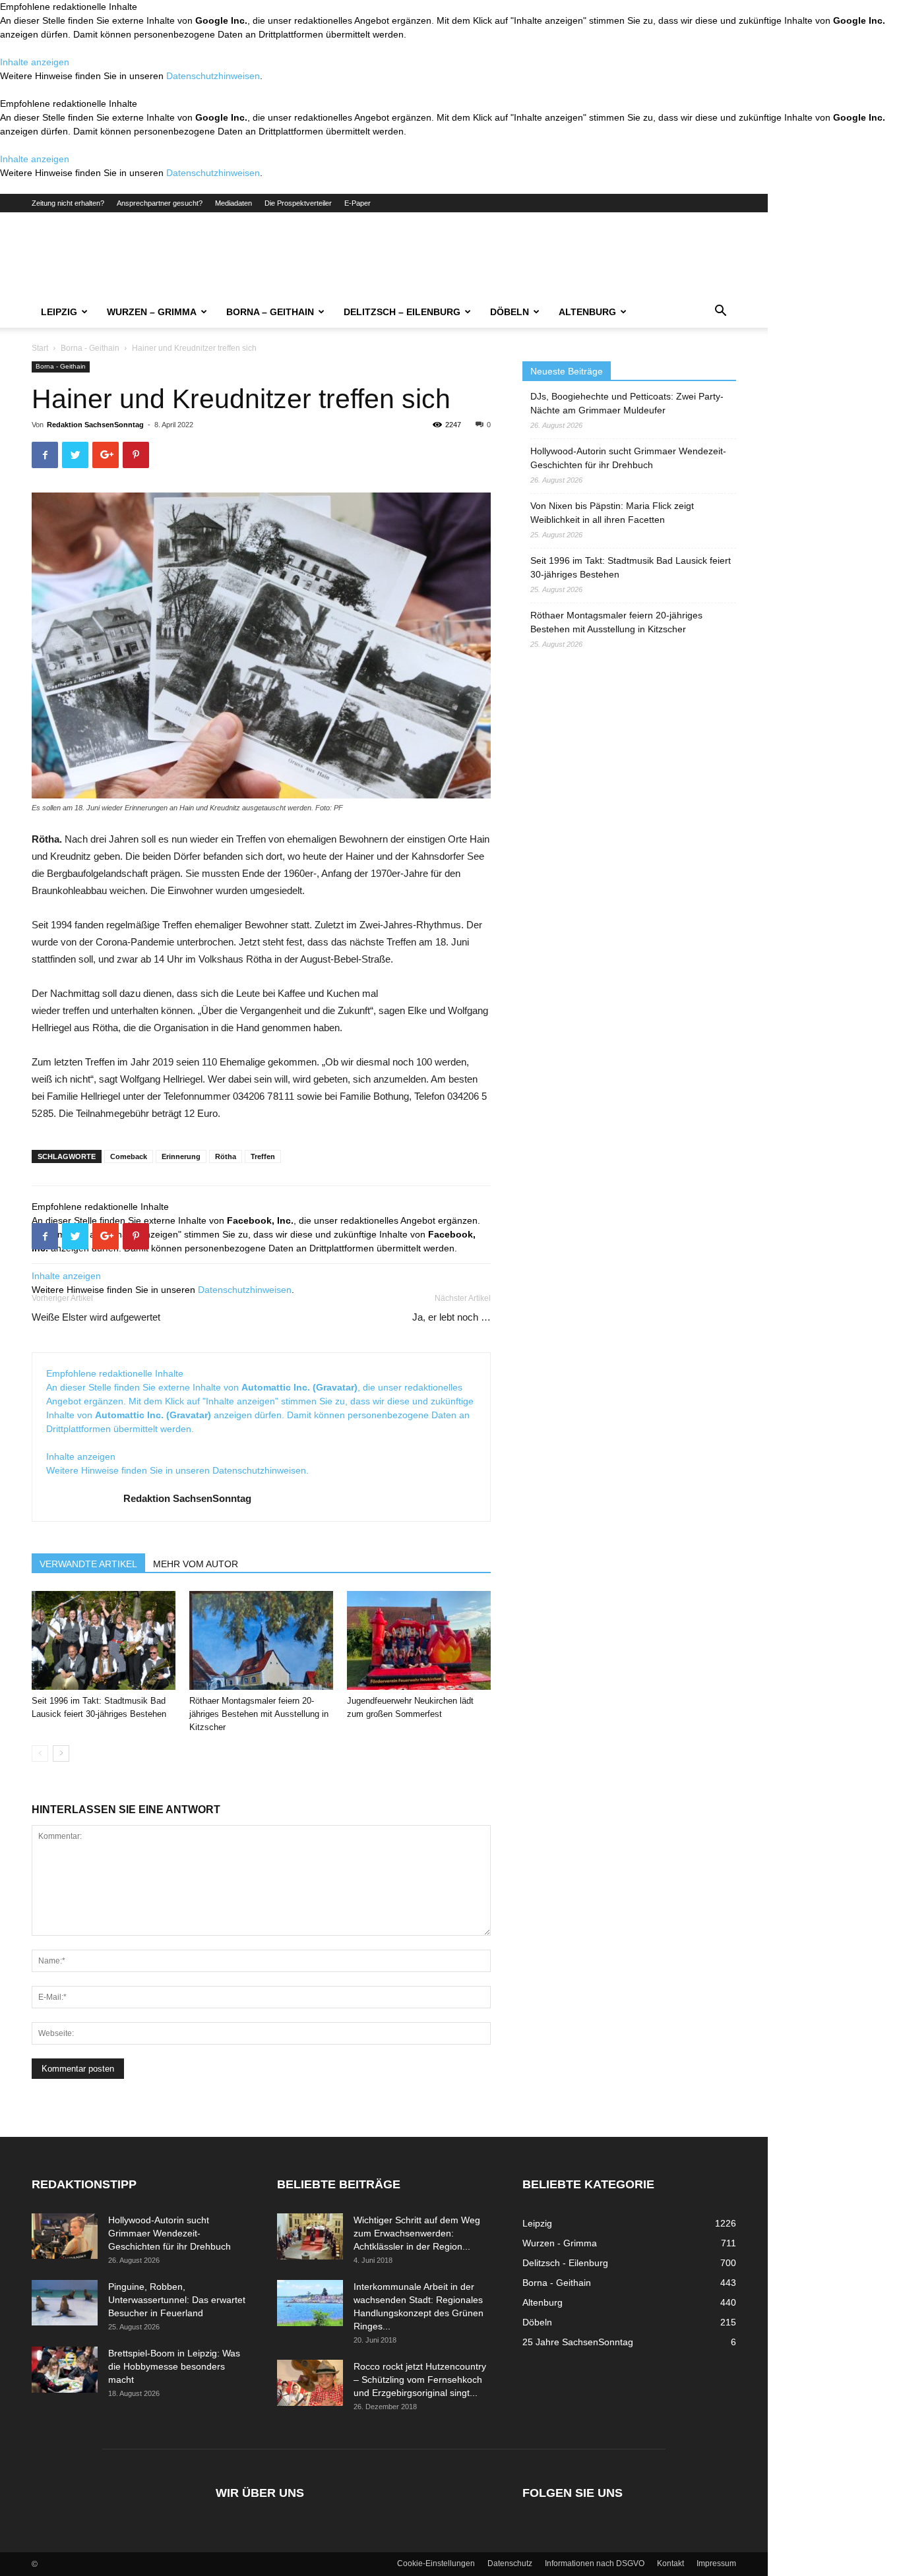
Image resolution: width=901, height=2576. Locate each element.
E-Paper (357, 203)
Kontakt (670, 2563)
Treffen (263, 1156)
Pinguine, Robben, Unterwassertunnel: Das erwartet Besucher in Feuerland (177, 2300)
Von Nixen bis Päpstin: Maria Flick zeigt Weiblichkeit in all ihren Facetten (612, 513)
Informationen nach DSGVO (595, 2563)
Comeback (129, 1156)
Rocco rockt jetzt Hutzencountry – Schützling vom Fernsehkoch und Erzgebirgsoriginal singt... (420, 2380)
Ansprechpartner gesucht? (160, 203)
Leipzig (59, 312)
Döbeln (510, 312)
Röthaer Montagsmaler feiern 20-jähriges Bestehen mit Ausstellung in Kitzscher (259, 1714)
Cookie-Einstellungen (436, 2563)
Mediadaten (233, 203)
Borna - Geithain (90, 348)
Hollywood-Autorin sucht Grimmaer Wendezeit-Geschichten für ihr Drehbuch (628, 458)
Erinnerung (181, 1156)
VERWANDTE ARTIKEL (88, 1564)
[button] (720, 313)
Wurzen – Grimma (152, 312)
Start (40, 348)
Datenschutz (510, 2563)
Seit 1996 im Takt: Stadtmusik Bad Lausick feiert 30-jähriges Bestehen (631, 567)
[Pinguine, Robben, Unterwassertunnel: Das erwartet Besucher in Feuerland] (65, 2303)
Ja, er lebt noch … (451, 1317)
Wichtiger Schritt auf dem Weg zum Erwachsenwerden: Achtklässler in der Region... (417, 2233)
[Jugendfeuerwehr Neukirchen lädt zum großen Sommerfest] (419, 1640)
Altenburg (587, 312)
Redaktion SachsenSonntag (95, 425)
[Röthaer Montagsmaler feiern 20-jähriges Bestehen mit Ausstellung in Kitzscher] (261, 1640)
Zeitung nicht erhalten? (68, 203)
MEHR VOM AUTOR (196, 1564)
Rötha (226, 1156)
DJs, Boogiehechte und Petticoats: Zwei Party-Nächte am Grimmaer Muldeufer (627, 403)
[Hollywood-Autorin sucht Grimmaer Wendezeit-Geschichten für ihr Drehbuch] (65, 2236)
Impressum (716, 2563)
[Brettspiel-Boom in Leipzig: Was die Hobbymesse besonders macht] (65, 2370)
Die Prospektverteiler (298, 203)
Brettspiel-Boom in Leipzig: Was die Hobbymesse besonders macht (174, 2366)
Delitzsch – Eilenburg (402, 312)
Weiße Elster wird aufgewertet (96, 1317)
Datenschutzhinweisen (213, 76)
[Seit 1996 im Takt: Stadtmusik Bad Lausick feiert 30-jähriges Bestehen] (104, 1640)
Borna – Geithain (270, 312)
